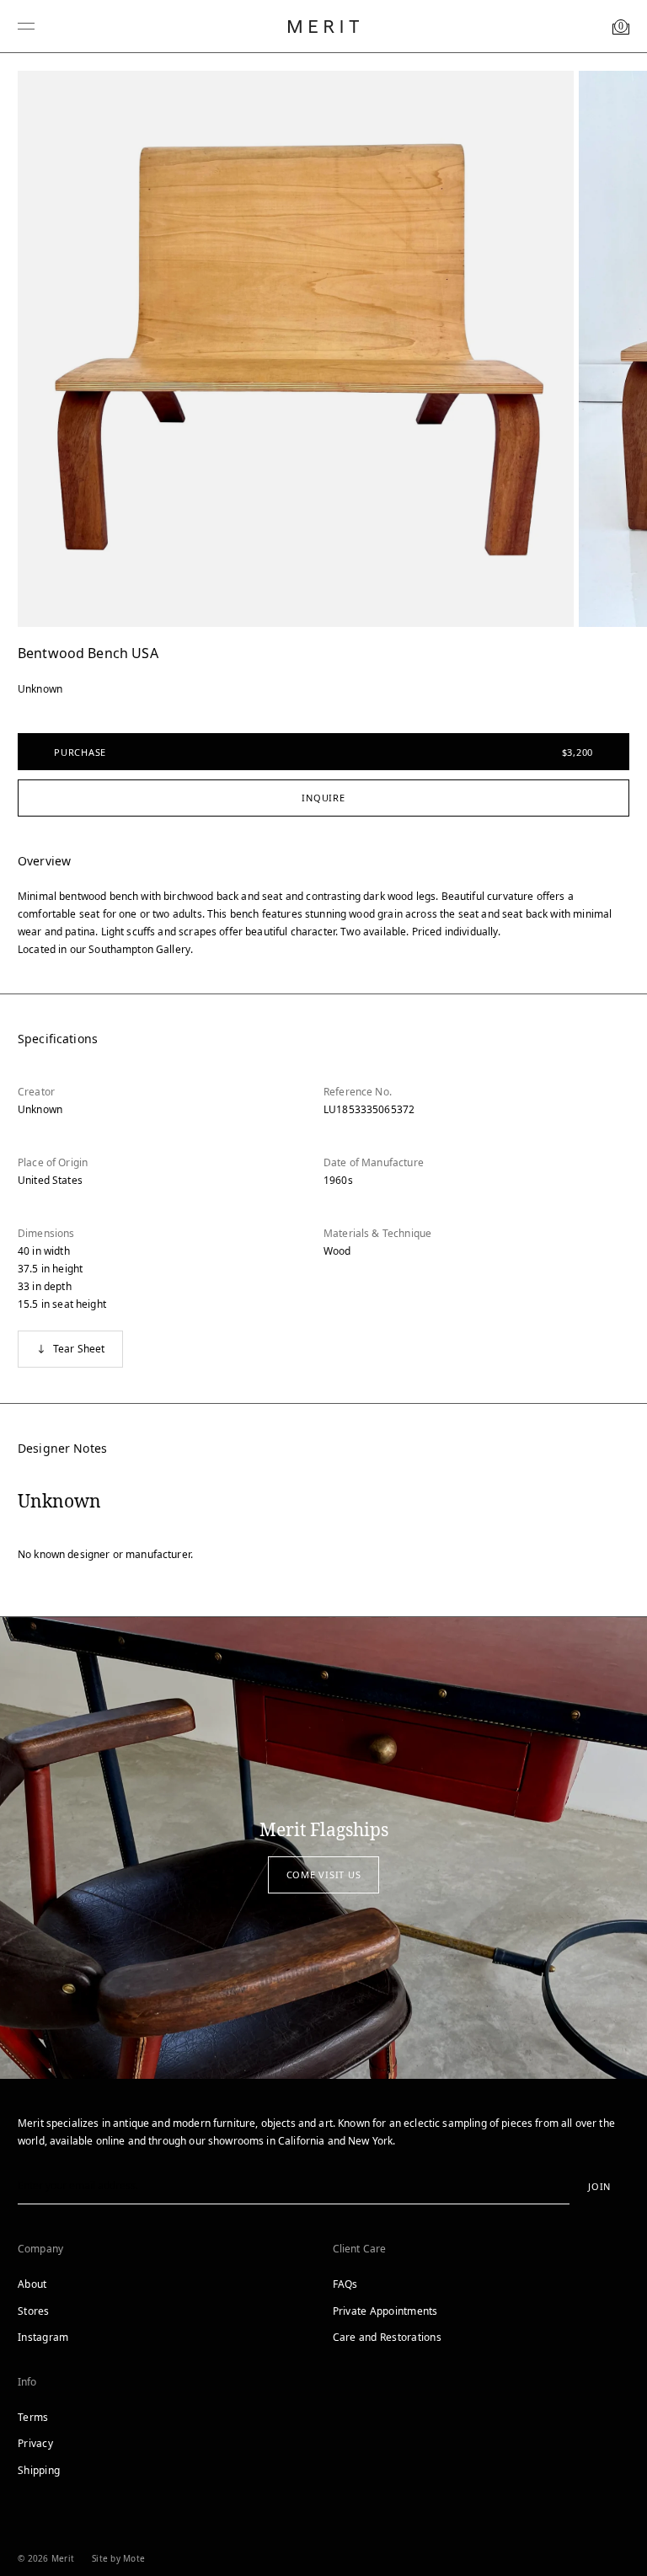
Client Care (360, 2249)
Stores (34, 2311)
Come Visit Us (324, 1874)
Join (599, 2186)
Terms (33, 2417)
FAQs (345, 2284)
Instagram (43, 2337)
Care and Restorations (387, 2337)
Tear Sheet (79, 1349)
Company (40, 2249)
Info (27, 2382)
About (32, 2284)
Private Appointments (385, 2311)
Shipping (39, 2470)
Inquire (323, 798)
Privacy (35, 2443)
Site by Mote (118, 2558)
